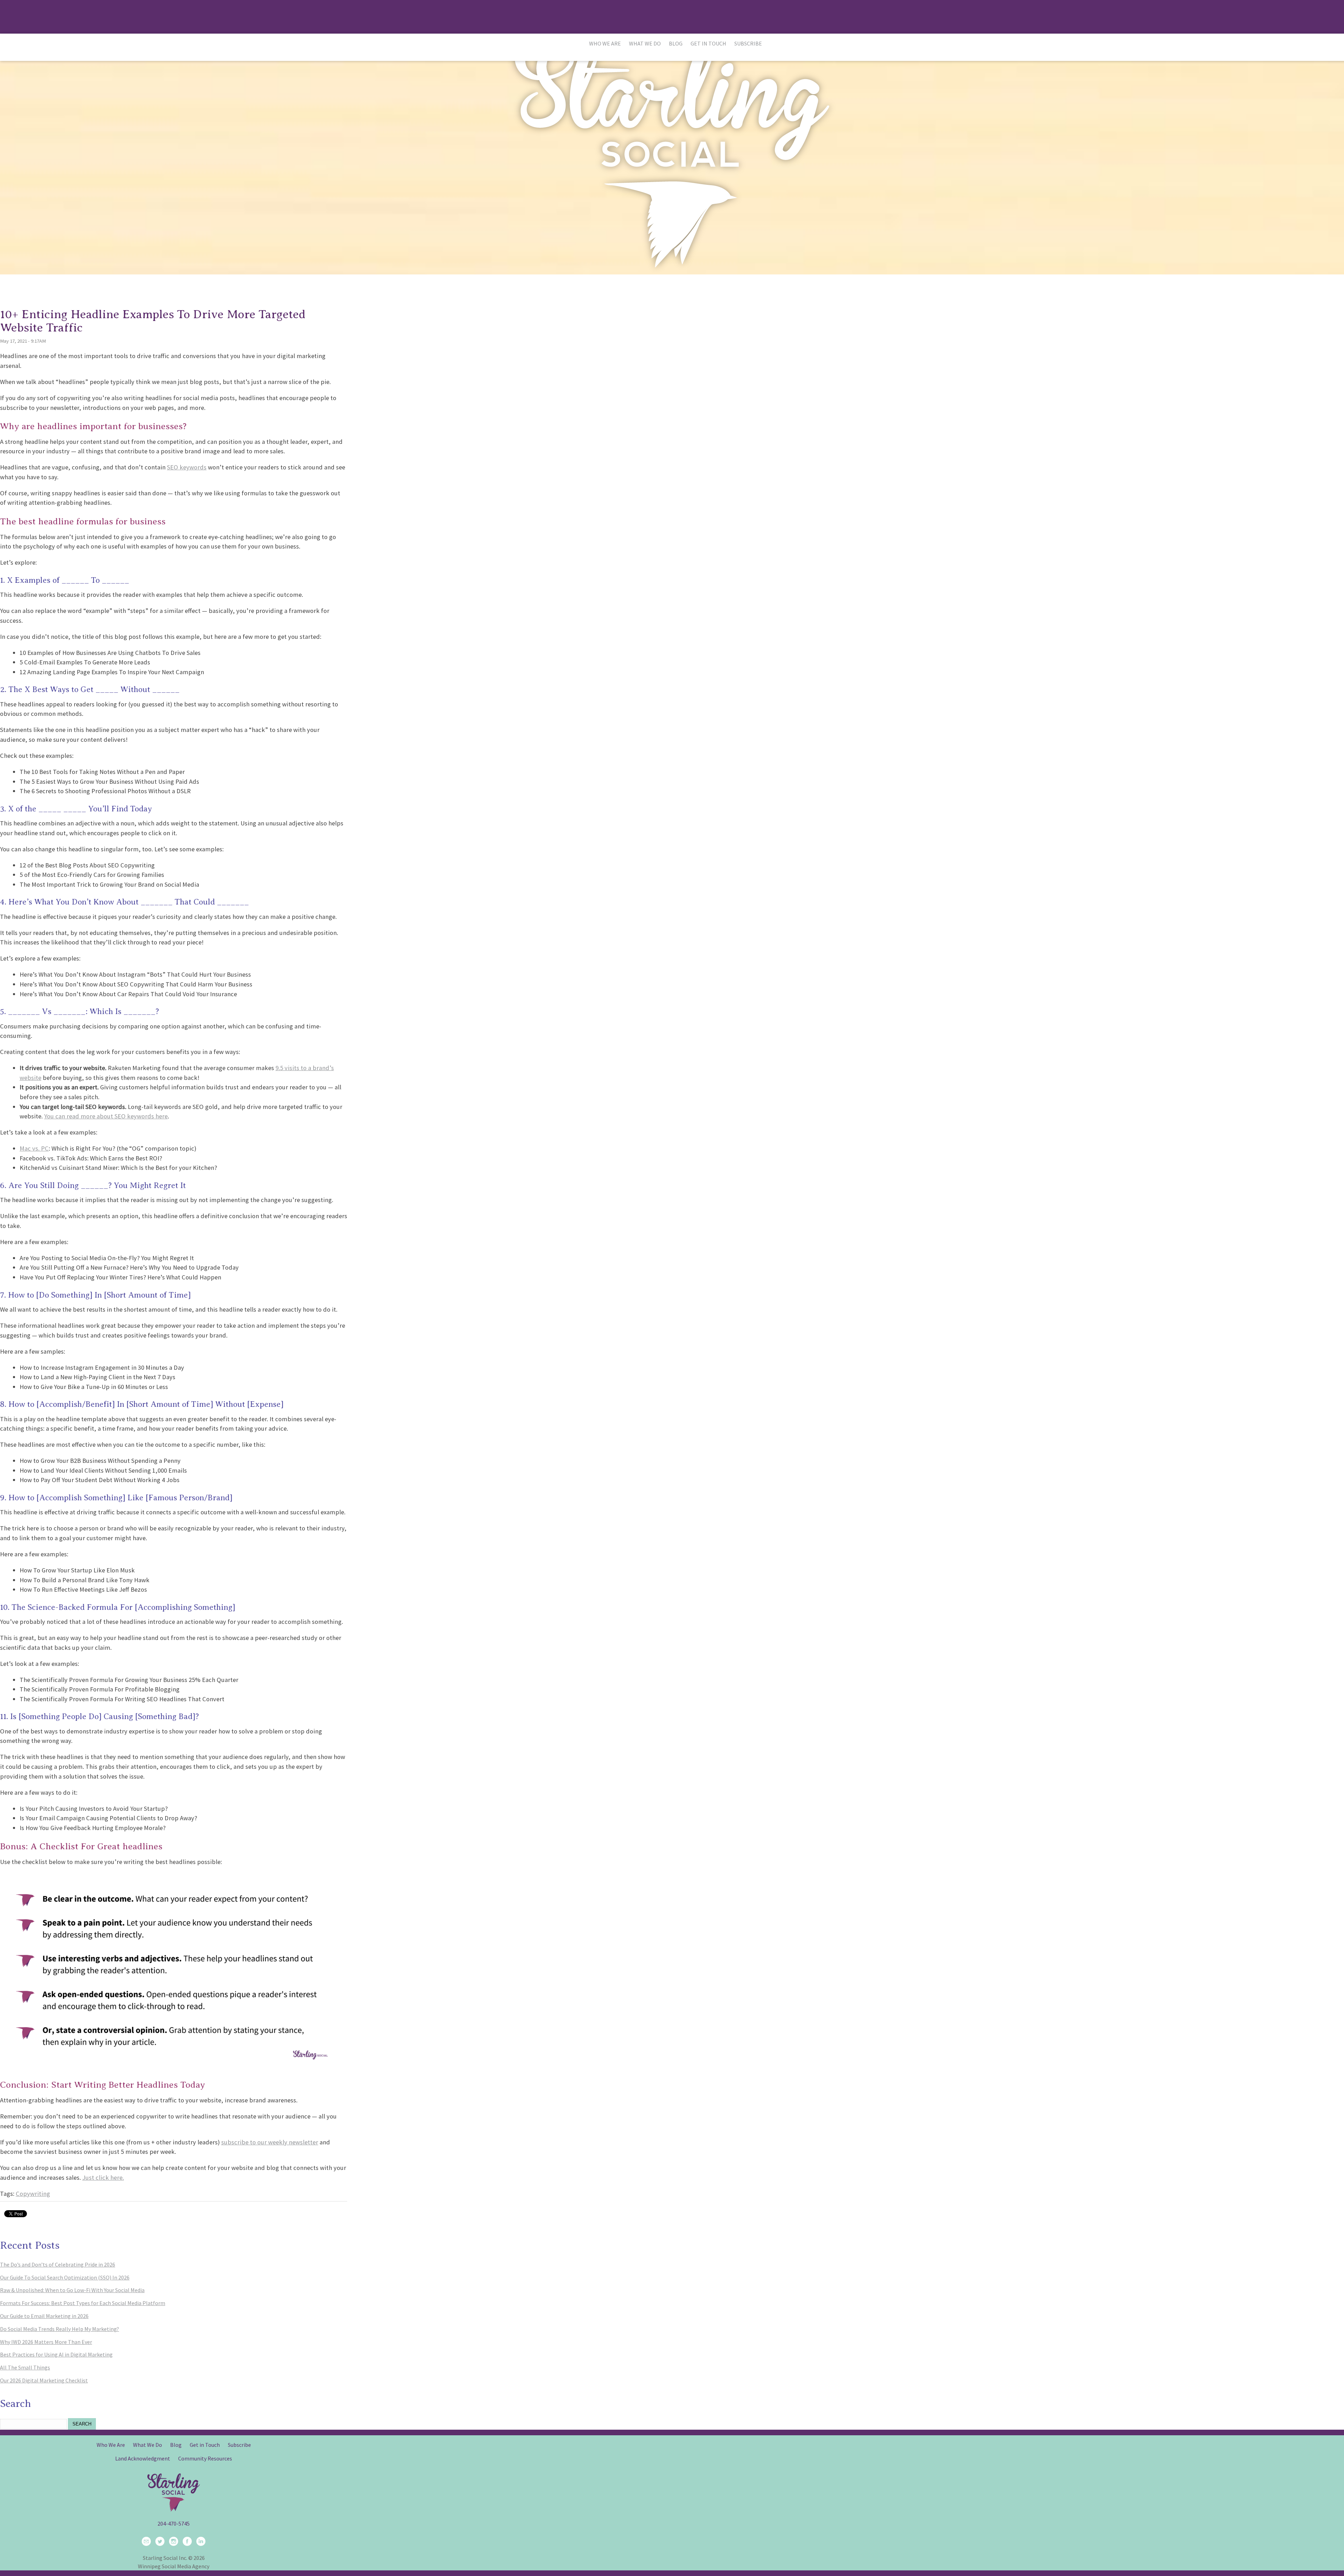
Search (82, 2424)
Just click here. (103, 2177)
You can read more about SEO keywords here (106, 1116)
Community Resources (205, 2458)
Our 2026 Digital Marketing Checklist (44, 2380)
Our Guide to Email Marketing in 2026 (44, 2316)
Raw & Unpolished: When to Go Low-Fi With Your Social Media (72, 2290)
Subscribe (748, 43)
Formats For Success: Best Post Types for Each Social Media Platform (83, 2303)
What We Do (645, 43)
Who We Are (605, 43)
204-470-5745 (174, 2523)
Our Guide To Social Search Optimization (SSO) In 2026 (65, 2277)
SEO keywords (187, 467)
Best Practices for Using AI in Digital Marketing (56, 2354)
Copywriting (33, 2194)
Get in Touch (708, 43)
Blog (676, 43)
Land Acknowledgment (143, 2458)
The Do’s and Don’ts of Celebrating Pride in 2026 (58, 2264)
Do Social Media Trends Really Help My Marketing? (59, 2329)
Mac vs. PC (34, 1148)
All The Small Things (25, 2367)
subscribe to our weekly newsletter (270, 2142)
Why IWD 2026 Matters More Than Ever (46, 2342)
